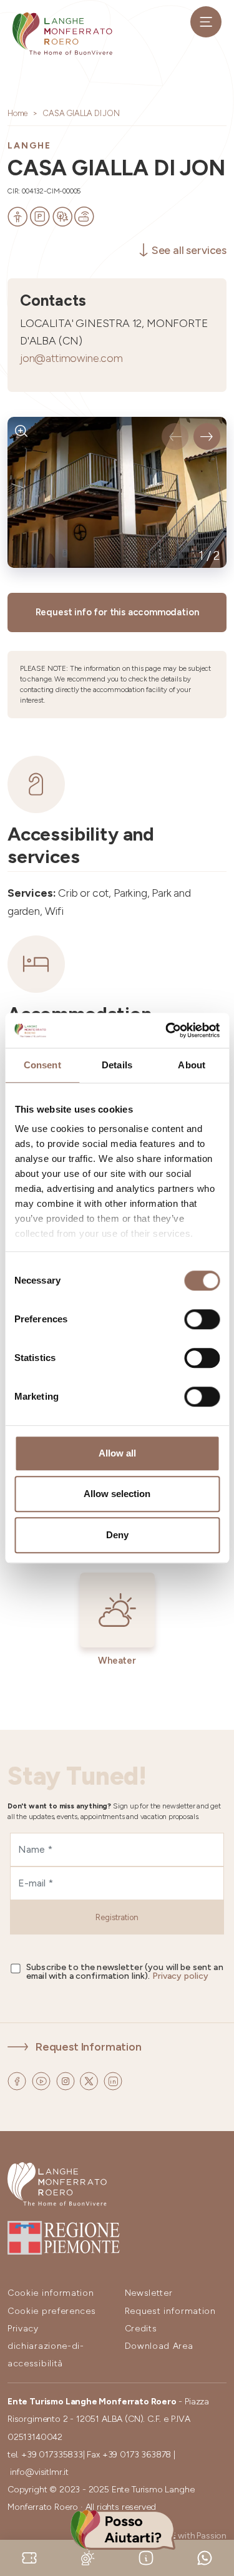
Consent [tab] (42, 1065)
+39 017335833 (52, 2455)
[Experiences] (29, 2557)
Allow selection (117, 1494)
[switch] (202, 1319)
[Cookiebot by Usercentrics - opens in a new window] (167, 1030)
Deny (117, 1535)
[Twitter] (90, 2080)
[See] (22, 431)
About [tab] (192, 1065)
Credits (141, 2329)
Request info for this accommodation (117, 612)
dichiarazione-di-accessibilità (46, 2355)
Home (17, 113)
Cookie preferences (52, 2311)
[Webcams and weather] (88, 2557)
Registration (117, 1917)
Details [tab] (117, 1065)
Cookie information (51, 2293)
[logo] (62, 34)
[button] (175, 437)
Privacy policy (181, 1976)
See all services (189, 250)
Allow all (117, 1453)
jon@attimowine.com (71, 358)
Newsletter (149, 2293)
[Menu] (206, 22)
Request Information (89, 2047)
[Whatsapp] (205, 2557)
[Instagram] (67, 2080)
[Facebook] (18, 2080)
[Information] (146, 2557)
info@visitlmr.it (39, 2472)
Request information (170, 2311)
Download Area (159, 2346)
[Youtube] (42, 2080)
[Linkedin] (113, 2080)
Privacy (23, 2329)
